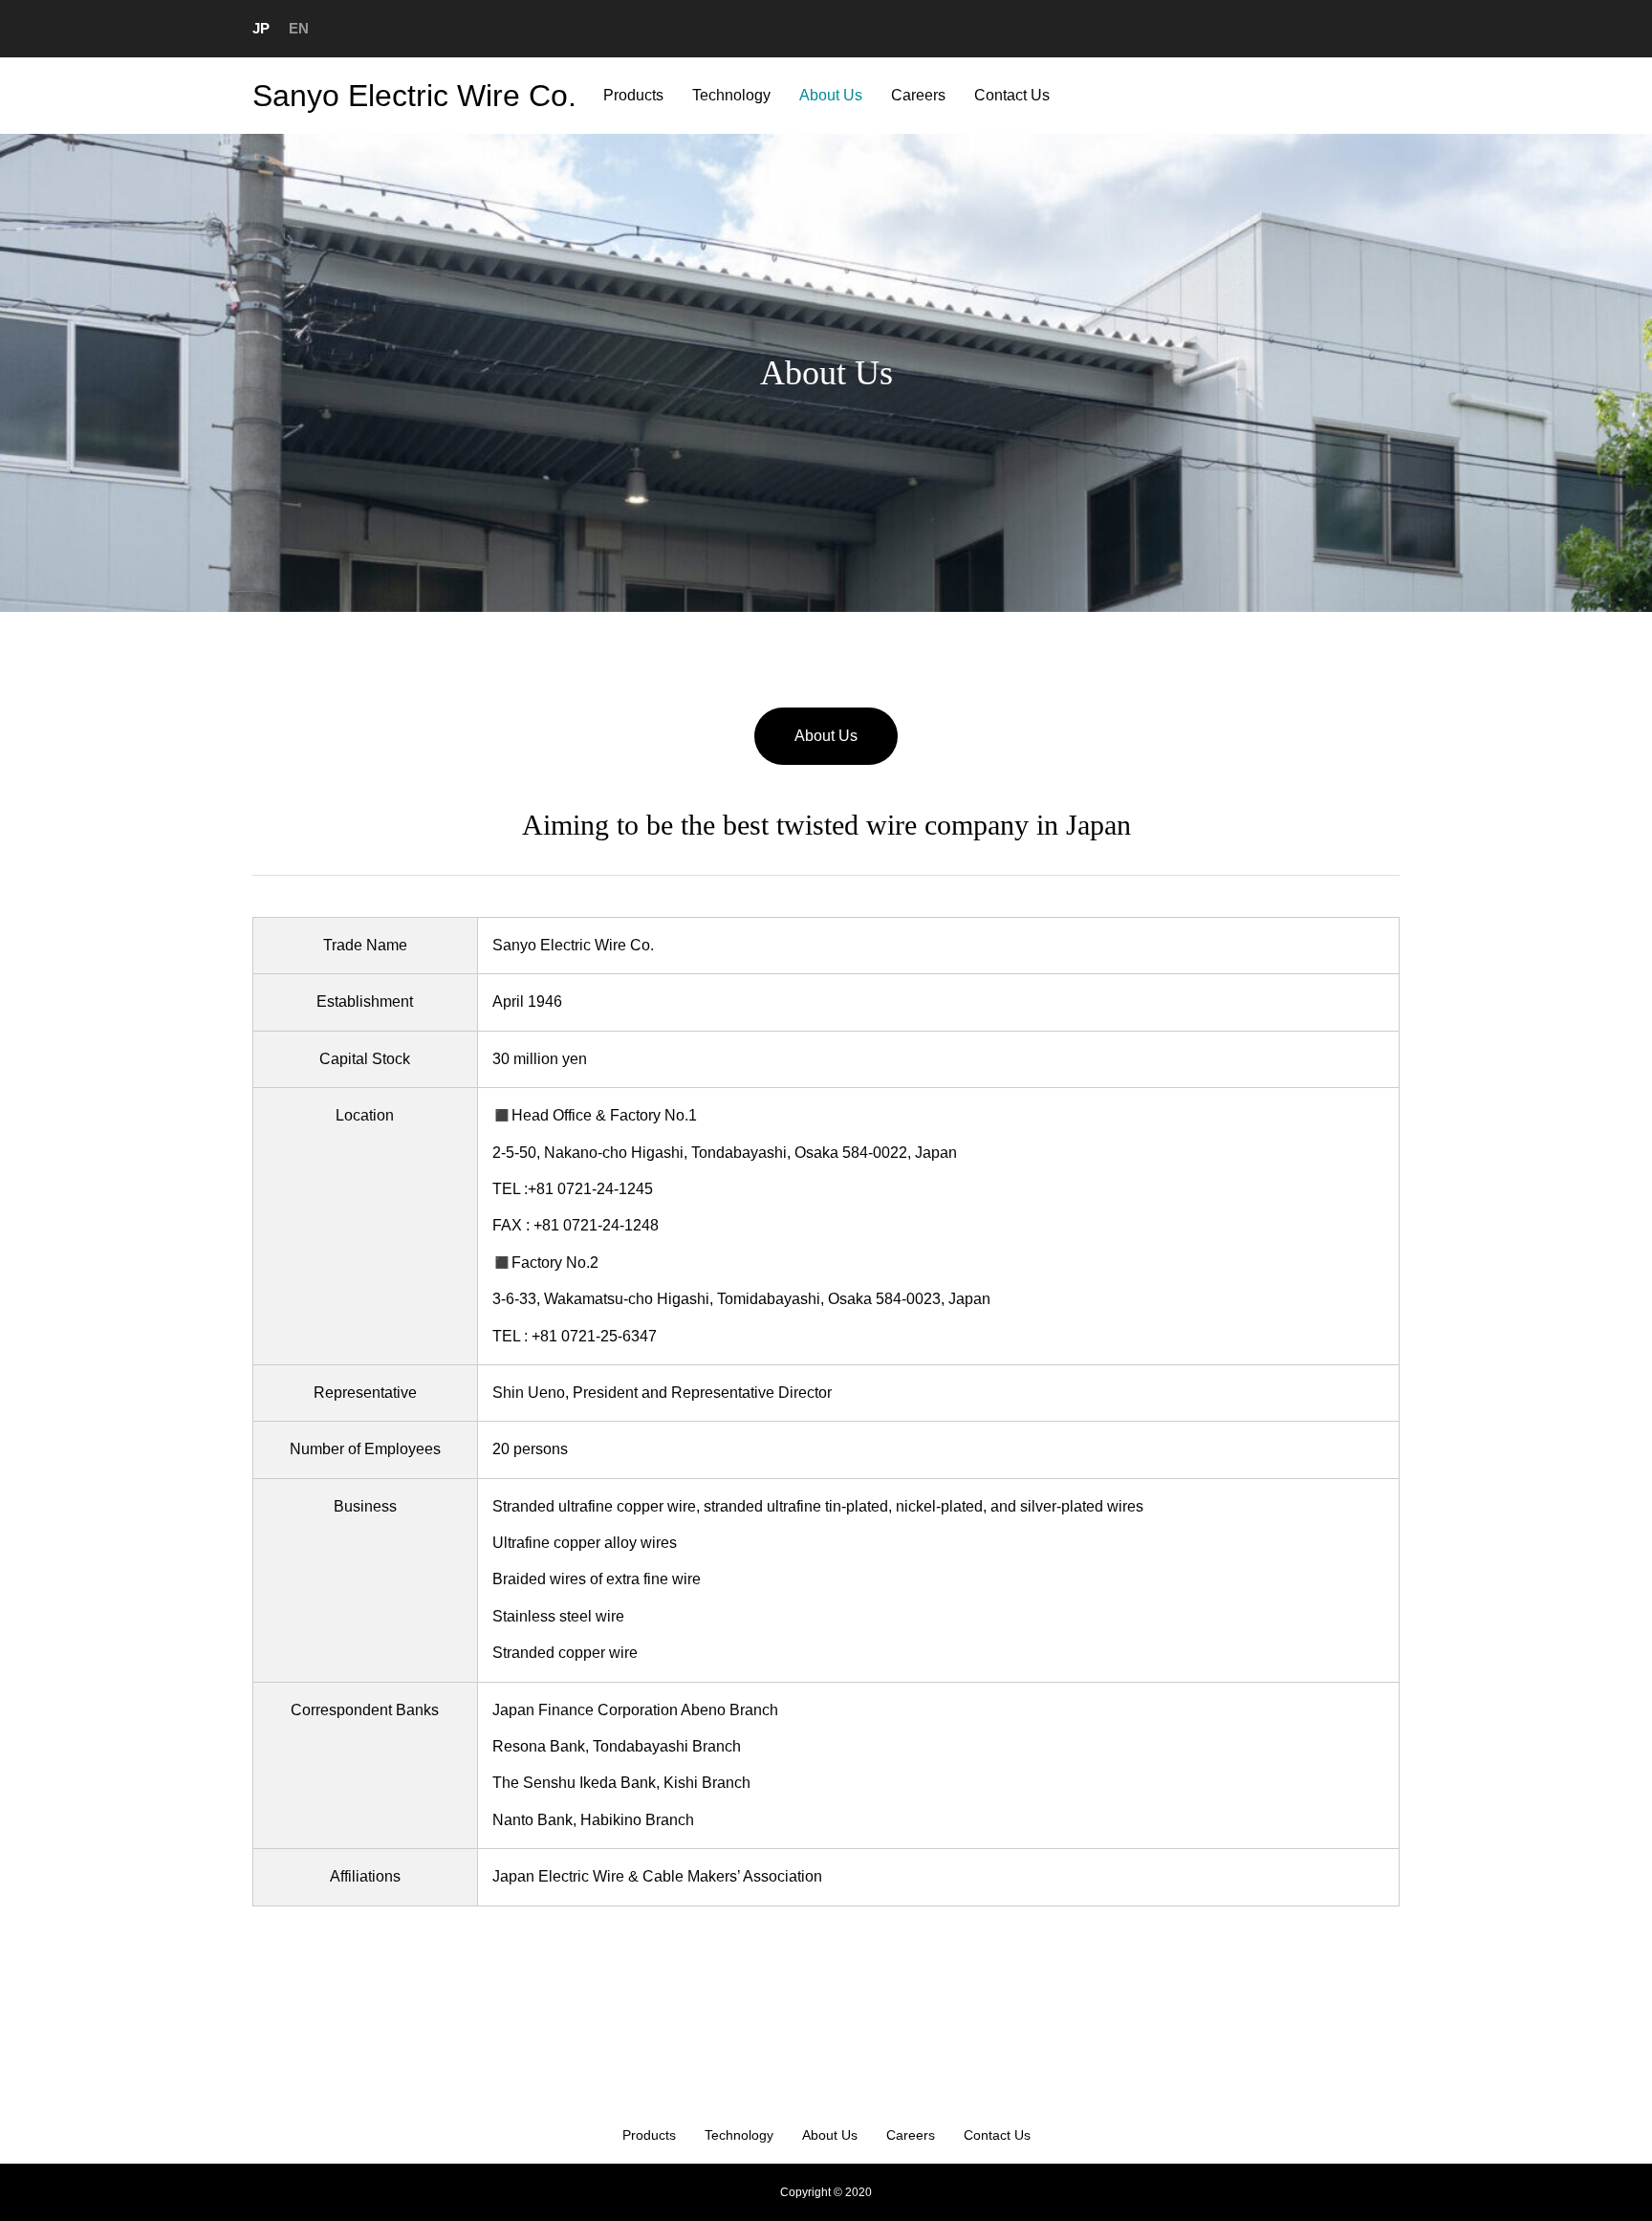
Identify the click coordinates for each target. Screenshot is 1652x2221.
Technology (731, 95)
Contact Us (1012, 95)
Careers (918, 95)
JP (261, 28)
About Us (831, 95)
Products (633, 95)
